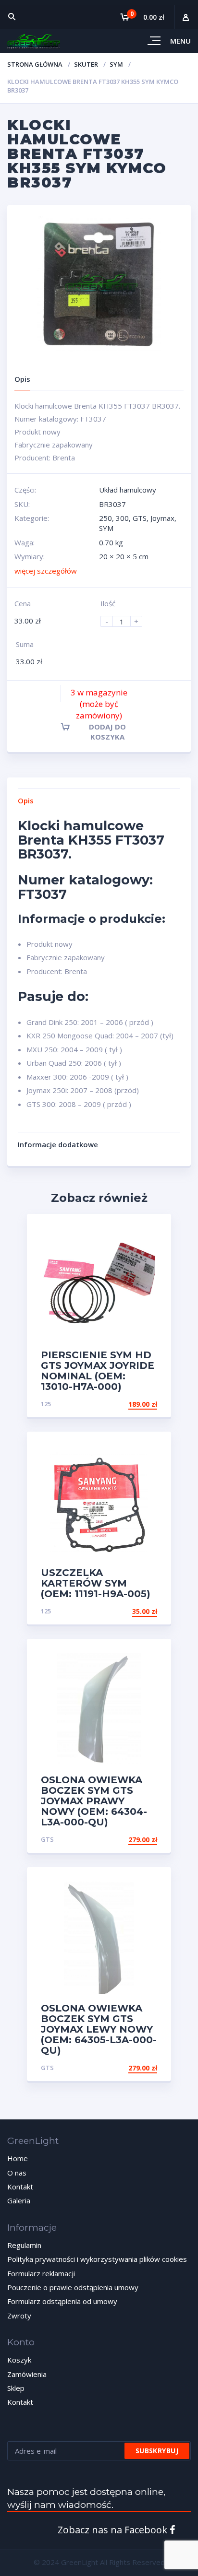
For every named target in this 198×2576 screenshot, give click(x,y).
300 (122, 518)
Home (18, 2158)
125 (46, 1404)
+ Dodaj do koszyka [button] (121, 1404)
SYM (116, 64)
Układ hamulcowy (128, 490)
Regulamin (24, 2245)
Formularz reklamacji (41, 2273)
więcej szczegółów (46, 571)
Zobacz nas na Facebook (114, 2530)
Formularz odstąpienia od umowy (62, 2301)
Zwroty (19, 2316)
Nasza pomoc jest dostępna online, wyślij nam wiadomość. (86, 2498)
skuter (86, 64)
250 (105, 518)
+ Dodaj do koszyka (121, 1840)
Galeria (19, 2200)
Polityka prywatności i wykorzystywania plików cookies (97, 2259)
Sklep (16, 2388)
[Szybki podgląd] (154, 1229)
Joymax (162, 518)
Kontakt (20, 2187)
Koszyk (19, 2360)
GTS (140, 518)
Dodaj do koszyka (107, 732)
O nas (17, 2173)
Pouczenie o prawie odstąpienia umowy (73, 2287)
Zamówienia (27, 2374)
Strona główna (35, 64)
